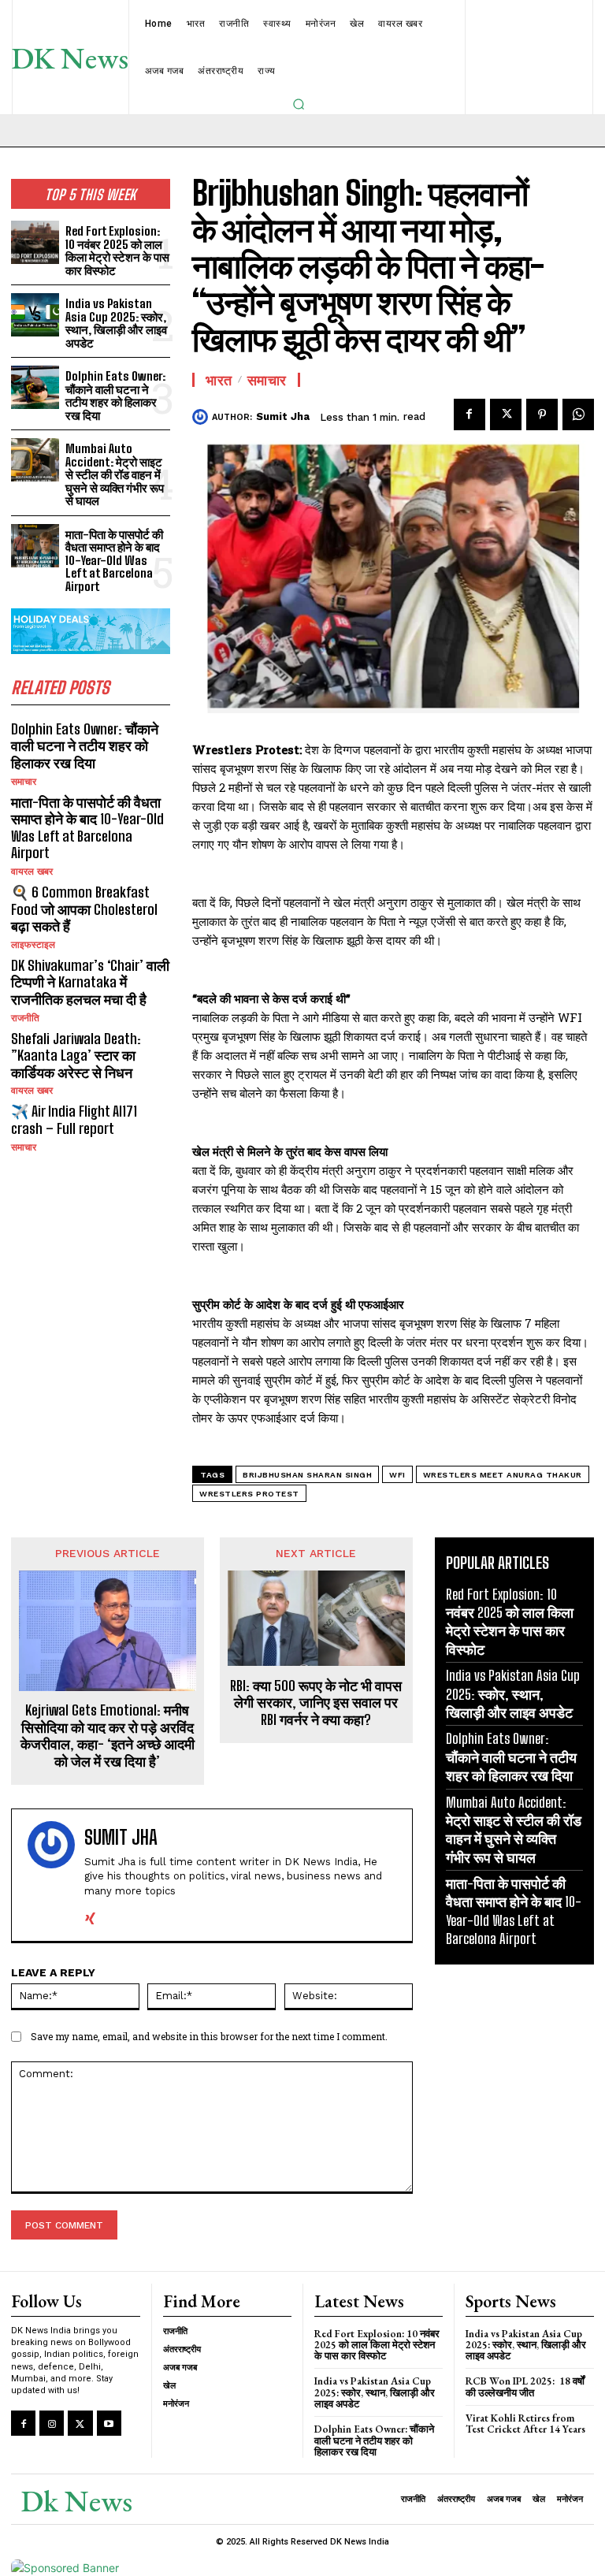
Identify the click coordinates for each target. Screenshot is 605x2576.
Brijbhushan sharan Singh (307, 1475)
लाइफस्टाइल (33, 945)
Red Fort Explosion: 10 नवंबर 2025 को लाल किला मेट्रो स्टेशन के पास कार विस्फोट (117, 251)
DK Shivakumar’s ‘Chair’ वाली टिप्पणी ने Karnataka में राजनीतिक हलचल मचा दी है (90, 982)
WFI (397, 1475)
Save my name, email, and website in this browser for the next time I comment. (209, 2036)
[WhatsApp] (578, 414)
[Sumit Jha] (202, 417)
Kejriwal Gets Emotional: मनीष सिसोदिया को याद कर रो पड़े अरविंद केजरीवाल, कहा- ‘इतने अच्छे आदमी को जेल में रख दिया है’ (108, 1736)
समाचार (24, 782)
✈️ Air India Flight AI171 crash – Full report (74, 1120)
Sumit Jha (283, 416)
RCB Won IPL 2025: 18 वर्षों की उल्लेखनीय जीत (525, 2386)
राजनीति (25, 1018)
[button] (299, 104)
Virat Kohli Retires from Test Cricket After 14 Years (525, 2424)
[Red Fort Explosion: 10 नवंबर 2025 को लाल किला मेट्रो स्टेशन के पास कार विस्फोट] (35, 242)
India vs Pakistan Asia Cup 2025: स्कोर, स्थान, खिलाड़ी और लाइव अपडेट (116, 323)
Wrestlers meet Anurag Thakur (503, 1475)
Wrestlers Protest (249, 1494)
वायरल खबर (32, 872)
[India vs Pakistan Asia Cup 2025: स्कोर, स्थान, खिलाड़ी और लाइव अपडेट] (35, 315)
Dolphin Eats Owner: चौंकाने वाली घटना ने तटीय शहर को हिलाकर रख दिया (115, 396)
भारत (219, 380)
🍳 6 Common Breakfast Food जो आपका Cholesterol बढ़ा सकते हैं (84, 909)
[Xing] (90, 1915)
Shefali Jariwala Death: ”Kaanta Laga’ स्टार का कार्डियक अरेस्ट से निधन (76, 1056)
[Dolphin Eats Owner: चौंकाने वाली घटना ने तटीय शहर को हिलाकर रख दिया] (35, 387)
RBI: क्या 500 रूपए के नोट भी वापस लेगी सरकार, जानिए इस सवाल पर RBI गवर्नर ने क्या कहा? (316, 1703)
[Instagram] (52, 2423)
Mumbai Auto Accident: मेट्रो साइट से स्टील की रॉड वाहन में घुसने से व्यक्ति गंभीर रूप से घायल (115, 474)
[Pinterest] (542, 414)
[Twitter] (506, 414)
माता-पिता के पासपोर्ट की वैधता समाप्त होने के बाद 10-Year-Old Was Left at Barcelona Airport (114, 560)
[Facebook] (470, 414)
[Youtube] (109, 2423)
